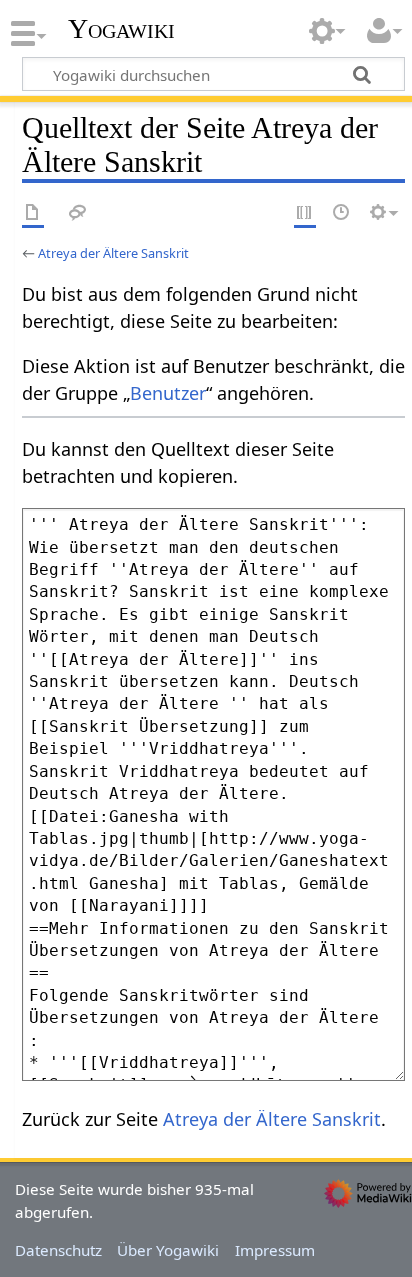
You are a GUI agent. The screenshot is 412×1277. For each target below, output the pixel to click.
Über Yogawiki (168, 1250)
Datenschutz (58, 1250)
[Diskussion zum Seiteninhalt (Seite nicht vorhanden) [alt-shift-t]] (78, 213)
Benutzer (168, 393)
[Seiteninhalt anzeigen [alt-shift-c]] (33, 213)
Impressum (275, 1250)
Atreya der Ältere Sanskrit (113, 253)
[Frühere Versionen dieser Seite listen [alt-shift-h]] (342, 213)
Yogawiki (121, 29)
